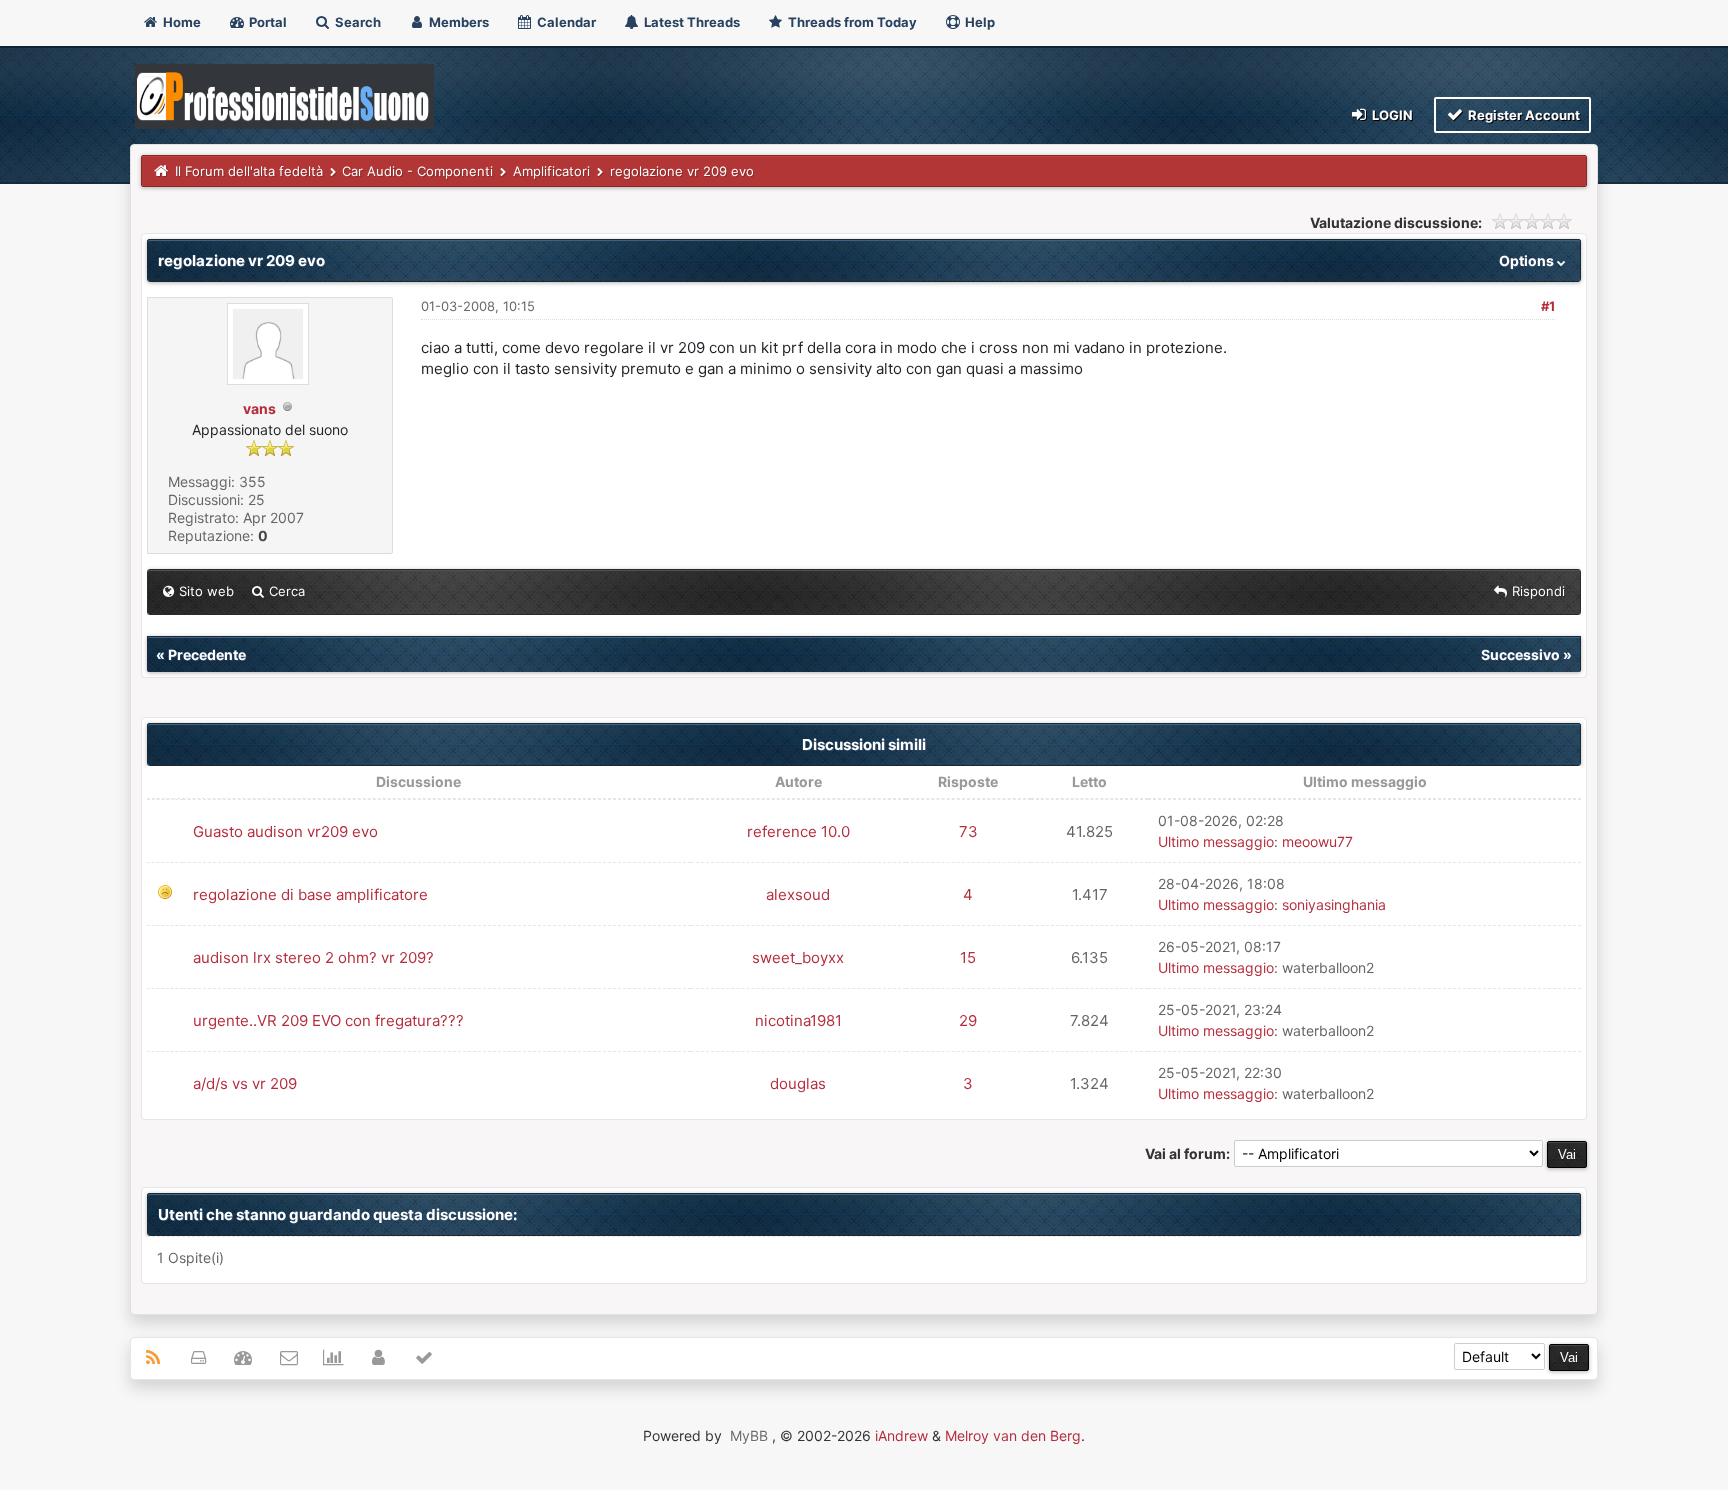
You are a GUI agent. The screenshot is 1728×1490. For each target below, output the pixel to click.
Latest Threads (690, 22)
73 (968, 831)
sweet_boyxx (798, 957)
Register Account (1522, 115)
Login (1391, 115)
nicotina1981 (798, 1020)
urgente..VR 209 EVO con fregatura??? (328, 1020)
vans (259, 408)
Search (356, 22)
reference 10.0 (798, 831)
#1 (1548, 306)
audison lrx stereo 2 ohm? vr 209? (313, 957)
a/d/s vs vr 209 (245, 1083)
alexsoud (798, 894)
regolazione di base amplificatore (310, 894)
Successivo (1520, 654)
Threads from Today (851, 22)
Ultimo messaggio (1216, 841)
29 (968, 1020)
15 (968, 957)
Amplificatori (551, 171)
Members (457, 22)
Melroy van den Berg (1013, 1435)
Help (978, 22)
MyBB (749, 1435)
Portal (266, 22)
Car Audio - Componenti (417, 171)
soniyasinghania (1334, 904)
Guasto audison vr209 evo (285, 831)
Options (1528, 260)
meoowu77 (1317, 841)
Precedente (207, 654)
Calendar (565, 22)
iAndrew (901, 1435)
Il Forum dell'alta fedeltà (249, 171)
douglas (798, 1083)
